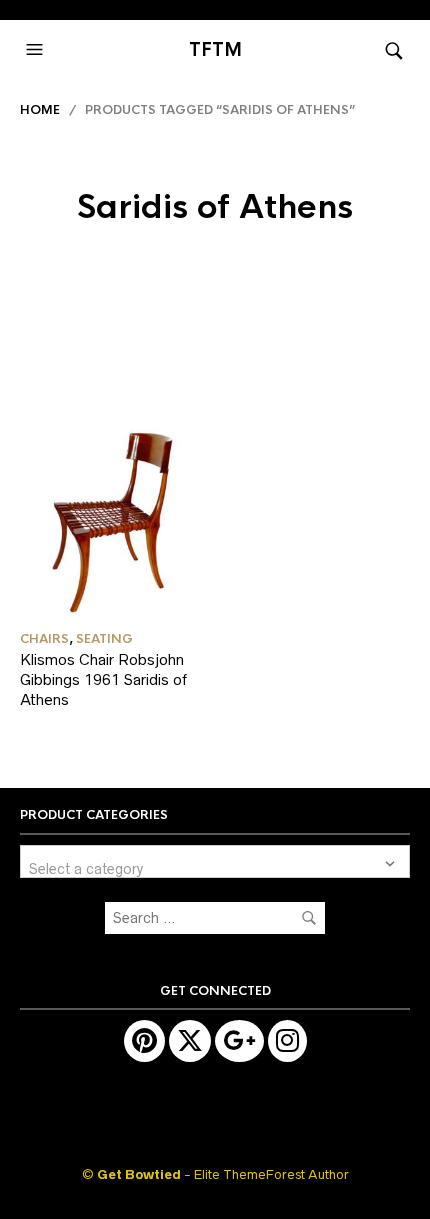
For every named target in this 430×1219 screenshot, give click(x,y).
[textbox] (215, 861)
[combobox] (215, 861)
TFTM (215, 50)
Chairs (44, 639)
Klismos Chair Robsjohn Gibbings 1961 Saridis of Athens (103, 679)
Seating (104, 639)
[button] (37, 50)
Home (40, 110)
